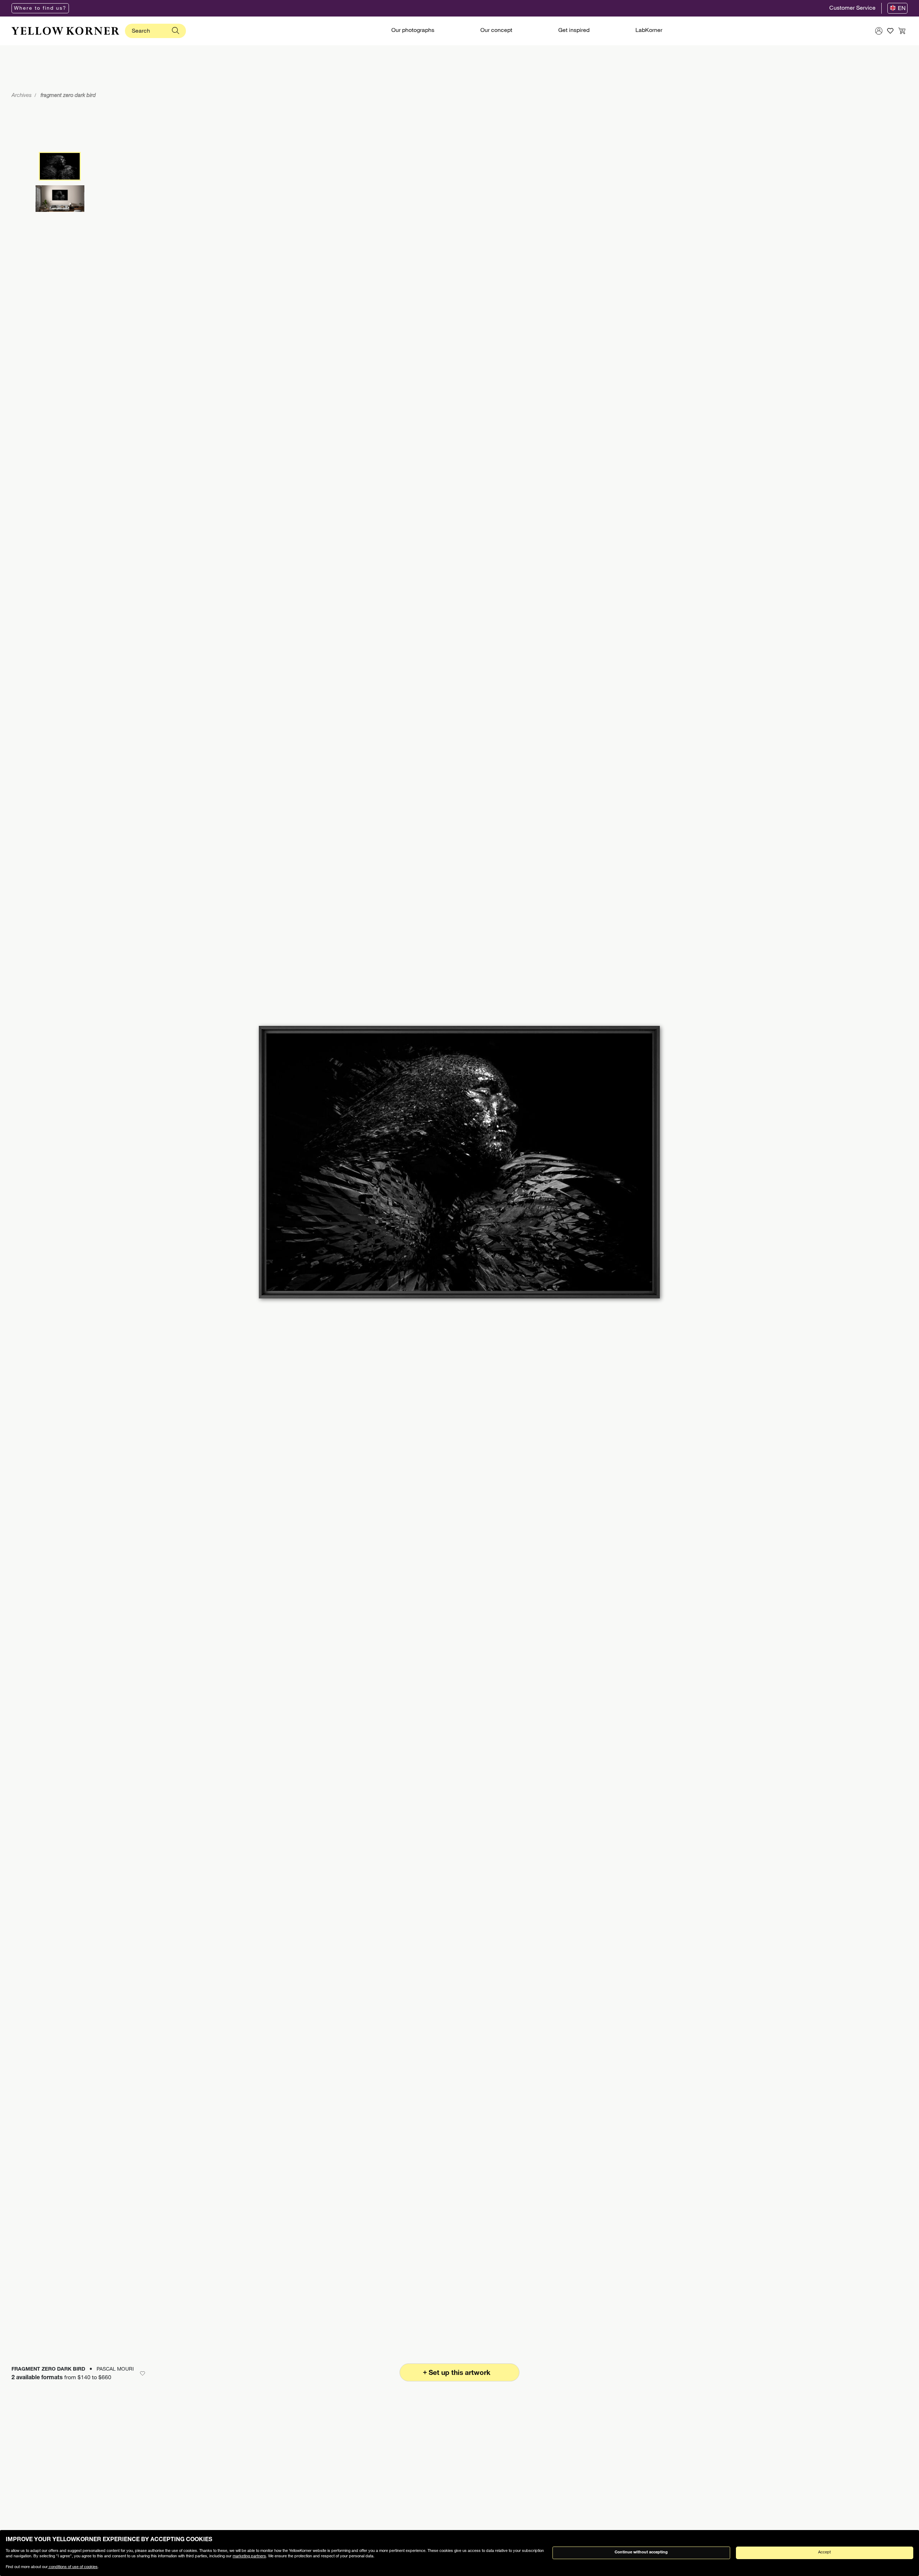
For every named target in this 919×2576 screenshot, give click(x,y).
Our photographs (413, 31)
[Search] (176, 31)
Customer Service (852, 9)
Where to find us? (40, 9)
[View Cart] (902, 31)
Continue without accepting (641, 2552)
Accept (824, 2552)
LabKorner (649, 31)
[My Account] (879, 31)
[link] (65, 31)
